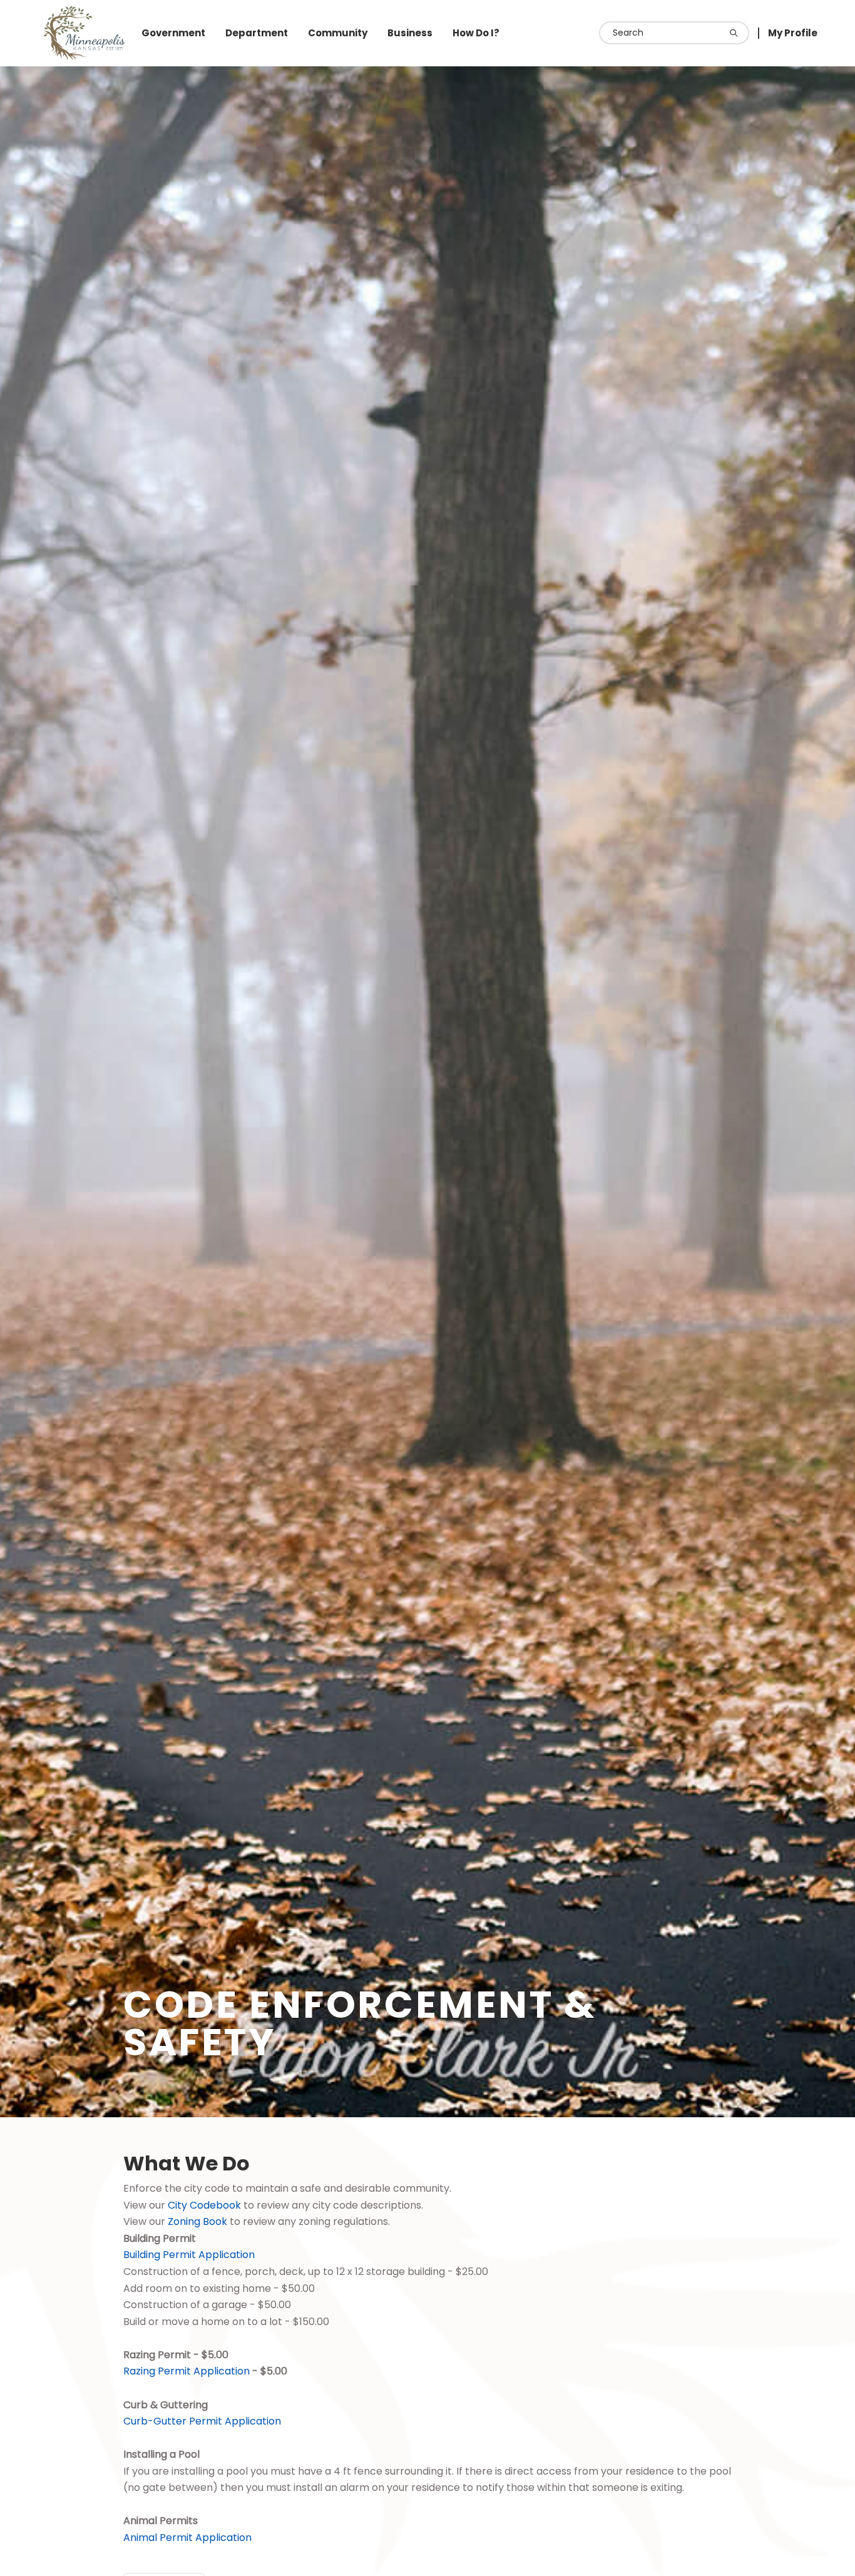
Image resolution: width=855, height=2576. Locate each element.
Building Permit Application (189, 2255)
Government (173, 33)
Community (338, 33)
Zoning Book (197, 2221)
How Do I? (476, 33)
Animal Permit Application (187, 2538)
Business (410, 33)
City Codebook (204, 2205)
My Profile (793, 33)
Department (257, 33)
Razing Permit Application (187, 2371)
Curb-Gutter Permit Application (202, 2421)
